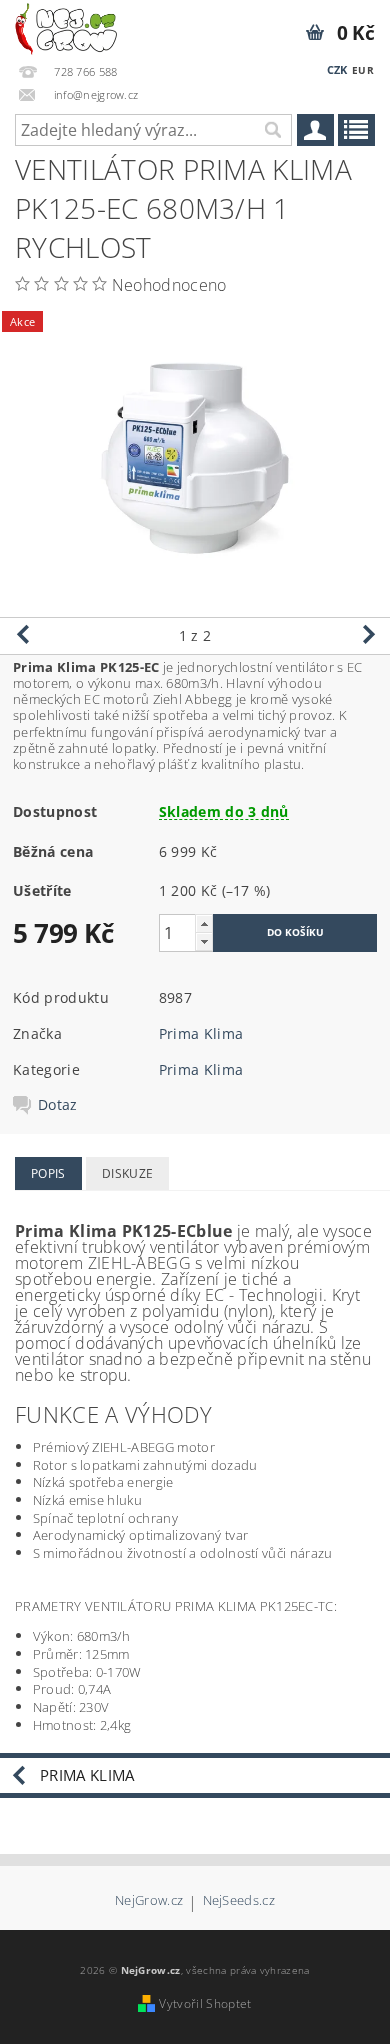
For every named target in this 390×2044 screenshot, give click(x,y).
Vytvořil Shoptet (205, 2003)
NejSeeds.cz (239, 1901)
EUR (363, 70)
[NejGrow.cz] (66, 26)
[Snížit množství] (204, 941)
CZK (337, 69)
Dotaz (58, 1105)
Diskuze (127, 1173)
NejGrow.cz (149, 1901)
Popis (48, 1173)
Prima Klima (201, 1033)
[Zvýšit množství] (204, 923)
